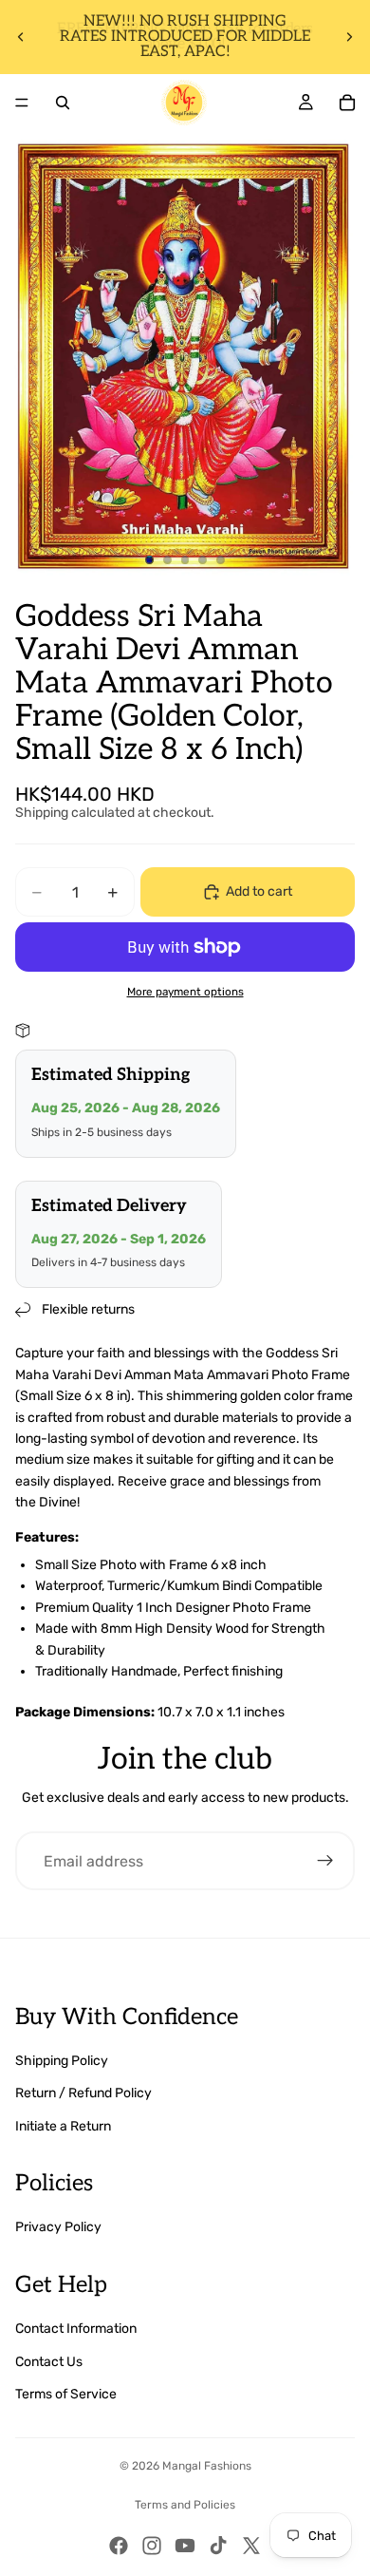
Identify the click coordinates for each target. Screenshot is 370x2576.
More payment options (185, 992)
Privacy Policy (58, 2227)
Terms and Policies (185, 2505)
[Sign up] (325, 1861)
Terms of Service (66, 2394)
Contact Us (49, 2362)
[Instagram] (152, 2546)
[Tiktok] (218, 2546)
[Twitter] (251, 2546)
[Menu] (22, 103)
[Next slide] (349, 37)
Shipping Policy (62, 2061)
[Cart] (347, 103)
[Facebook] (119, 2546)
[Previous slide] (21, 37)
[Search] (63, 103)
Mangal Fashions (207, 2466)
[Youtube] (185, 2546)
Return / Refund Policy (83, 2093)
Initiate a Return (63, 2126)
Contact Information (76, 2329)
